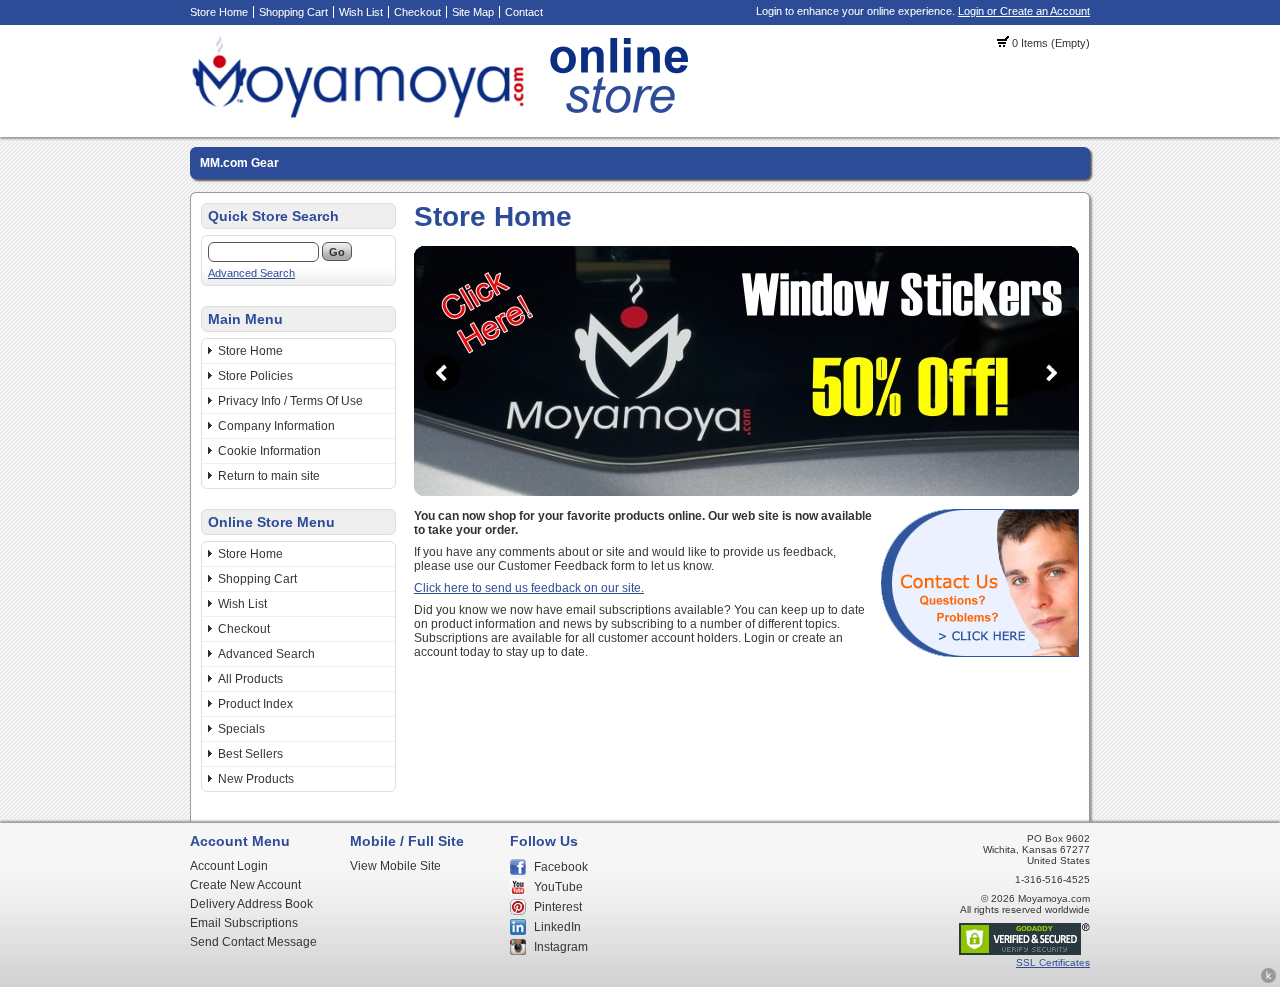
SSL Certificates (1053, 962)
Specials (241, 729)
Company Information (276, 426)
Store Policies (255, 376)
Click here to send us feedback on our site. (529, 588)
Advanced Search (251, 273)
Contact (524, 12)
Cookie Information (269, 451)
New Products (256, 779)
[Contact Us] (980, 653)
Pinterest (558, 907)
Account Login (229, 866)
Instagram (561, 947)
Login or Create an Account (1024, 11)
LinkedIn (557, 927)
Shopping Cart (293, 12)
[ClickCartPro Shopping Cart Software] (1268, 980)
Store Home (219, 12)
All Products (250, 679)
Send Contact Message (253, 942)
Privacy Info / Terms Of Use (290, 401)
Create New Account (245, 885)
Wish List (361, 12)
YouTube (558, 887)
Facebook (561, 867)
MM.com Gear (239, 163)
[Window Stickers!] (746, 492)
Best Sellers (250, 754)
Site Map (473, 12)
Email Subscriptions (244, 923)
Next (1051, 373)
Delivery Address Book (251, 904)
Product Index (255, 704)
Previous (442, 373)
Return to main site (269, 476)
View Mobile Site (395, 866)
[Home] (445, 115)
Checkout (417, 12)
